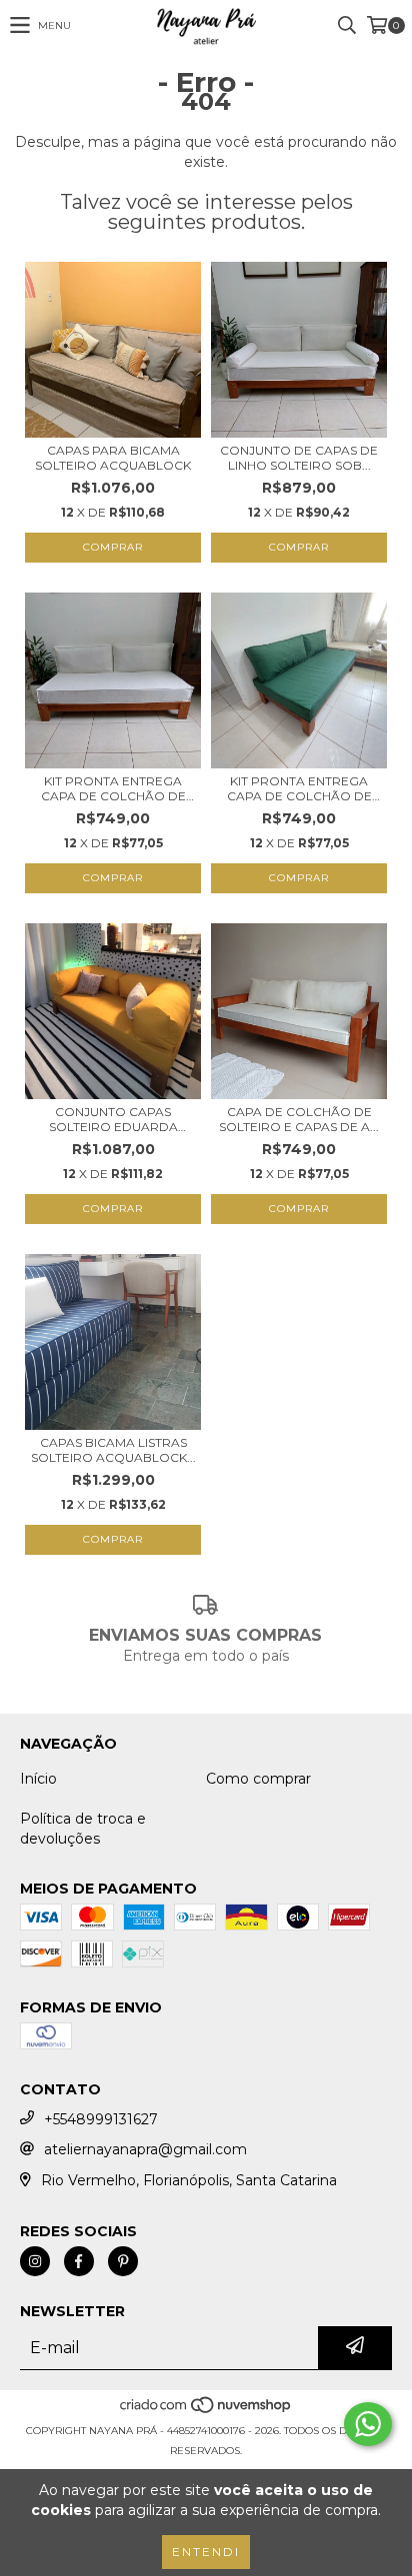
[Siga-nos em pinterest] (123, 2261)
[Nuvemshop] (206, 2411)
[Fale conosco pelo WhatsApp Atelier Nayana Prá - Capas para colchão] (368, 2424)
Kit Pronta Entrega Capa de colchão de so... (113, 788)
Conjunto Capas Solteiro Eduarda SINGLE (113, 1119)
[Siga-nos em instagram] (35, 2261)
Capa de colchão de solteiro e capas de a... (299, 1119)
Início (38, 1779)
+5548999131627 (101, 2119)
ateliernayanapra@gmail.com (145, 2149)
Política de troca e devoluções (83, 1829)
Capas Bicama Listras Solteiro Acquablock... (113, 1450)
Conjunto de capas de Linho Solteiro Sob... (299, 458)
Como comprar (258, 1779)
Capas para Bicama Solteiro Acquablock (113, 458)
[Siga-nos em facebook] (79, 2261)
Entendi (206, 2552)
